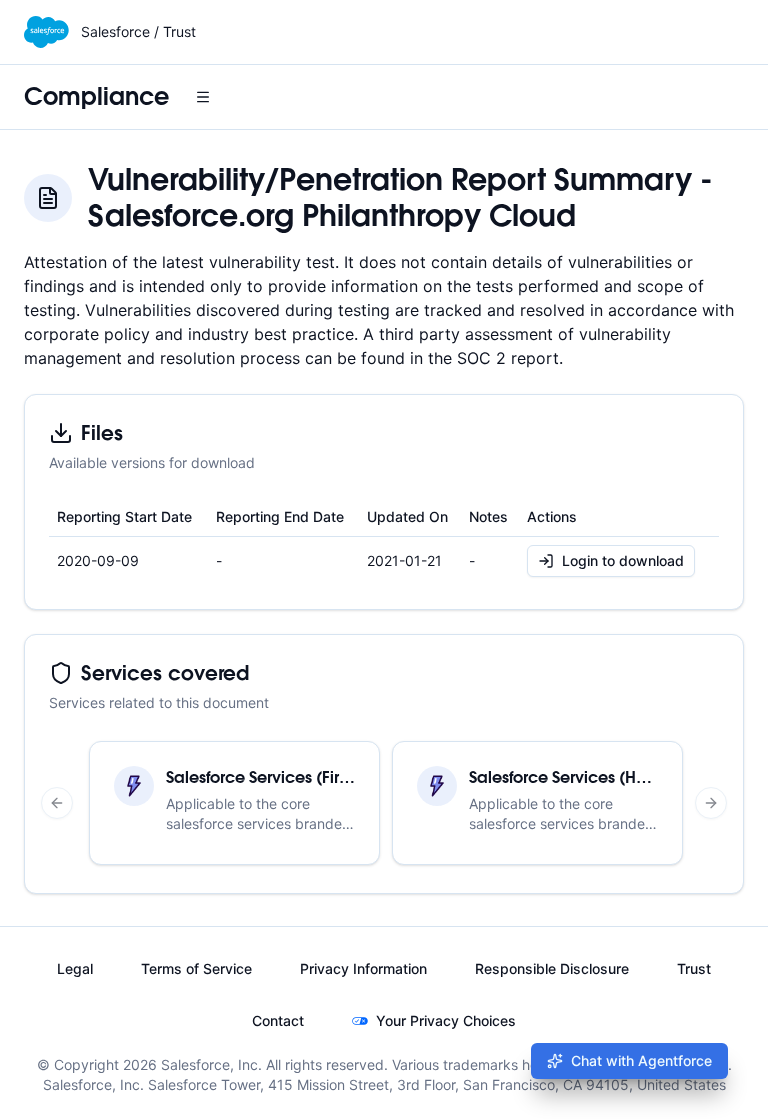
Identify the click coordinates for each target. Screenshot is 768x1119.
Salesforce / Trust (138, 31)
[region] (384, 803)
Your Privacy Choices (446, 1020)
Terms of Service (196, 968)
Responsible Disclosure (552, 968)
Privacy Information (363, 968)
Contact (278, 1020)
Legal (75, 968)
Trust (694, 968)
